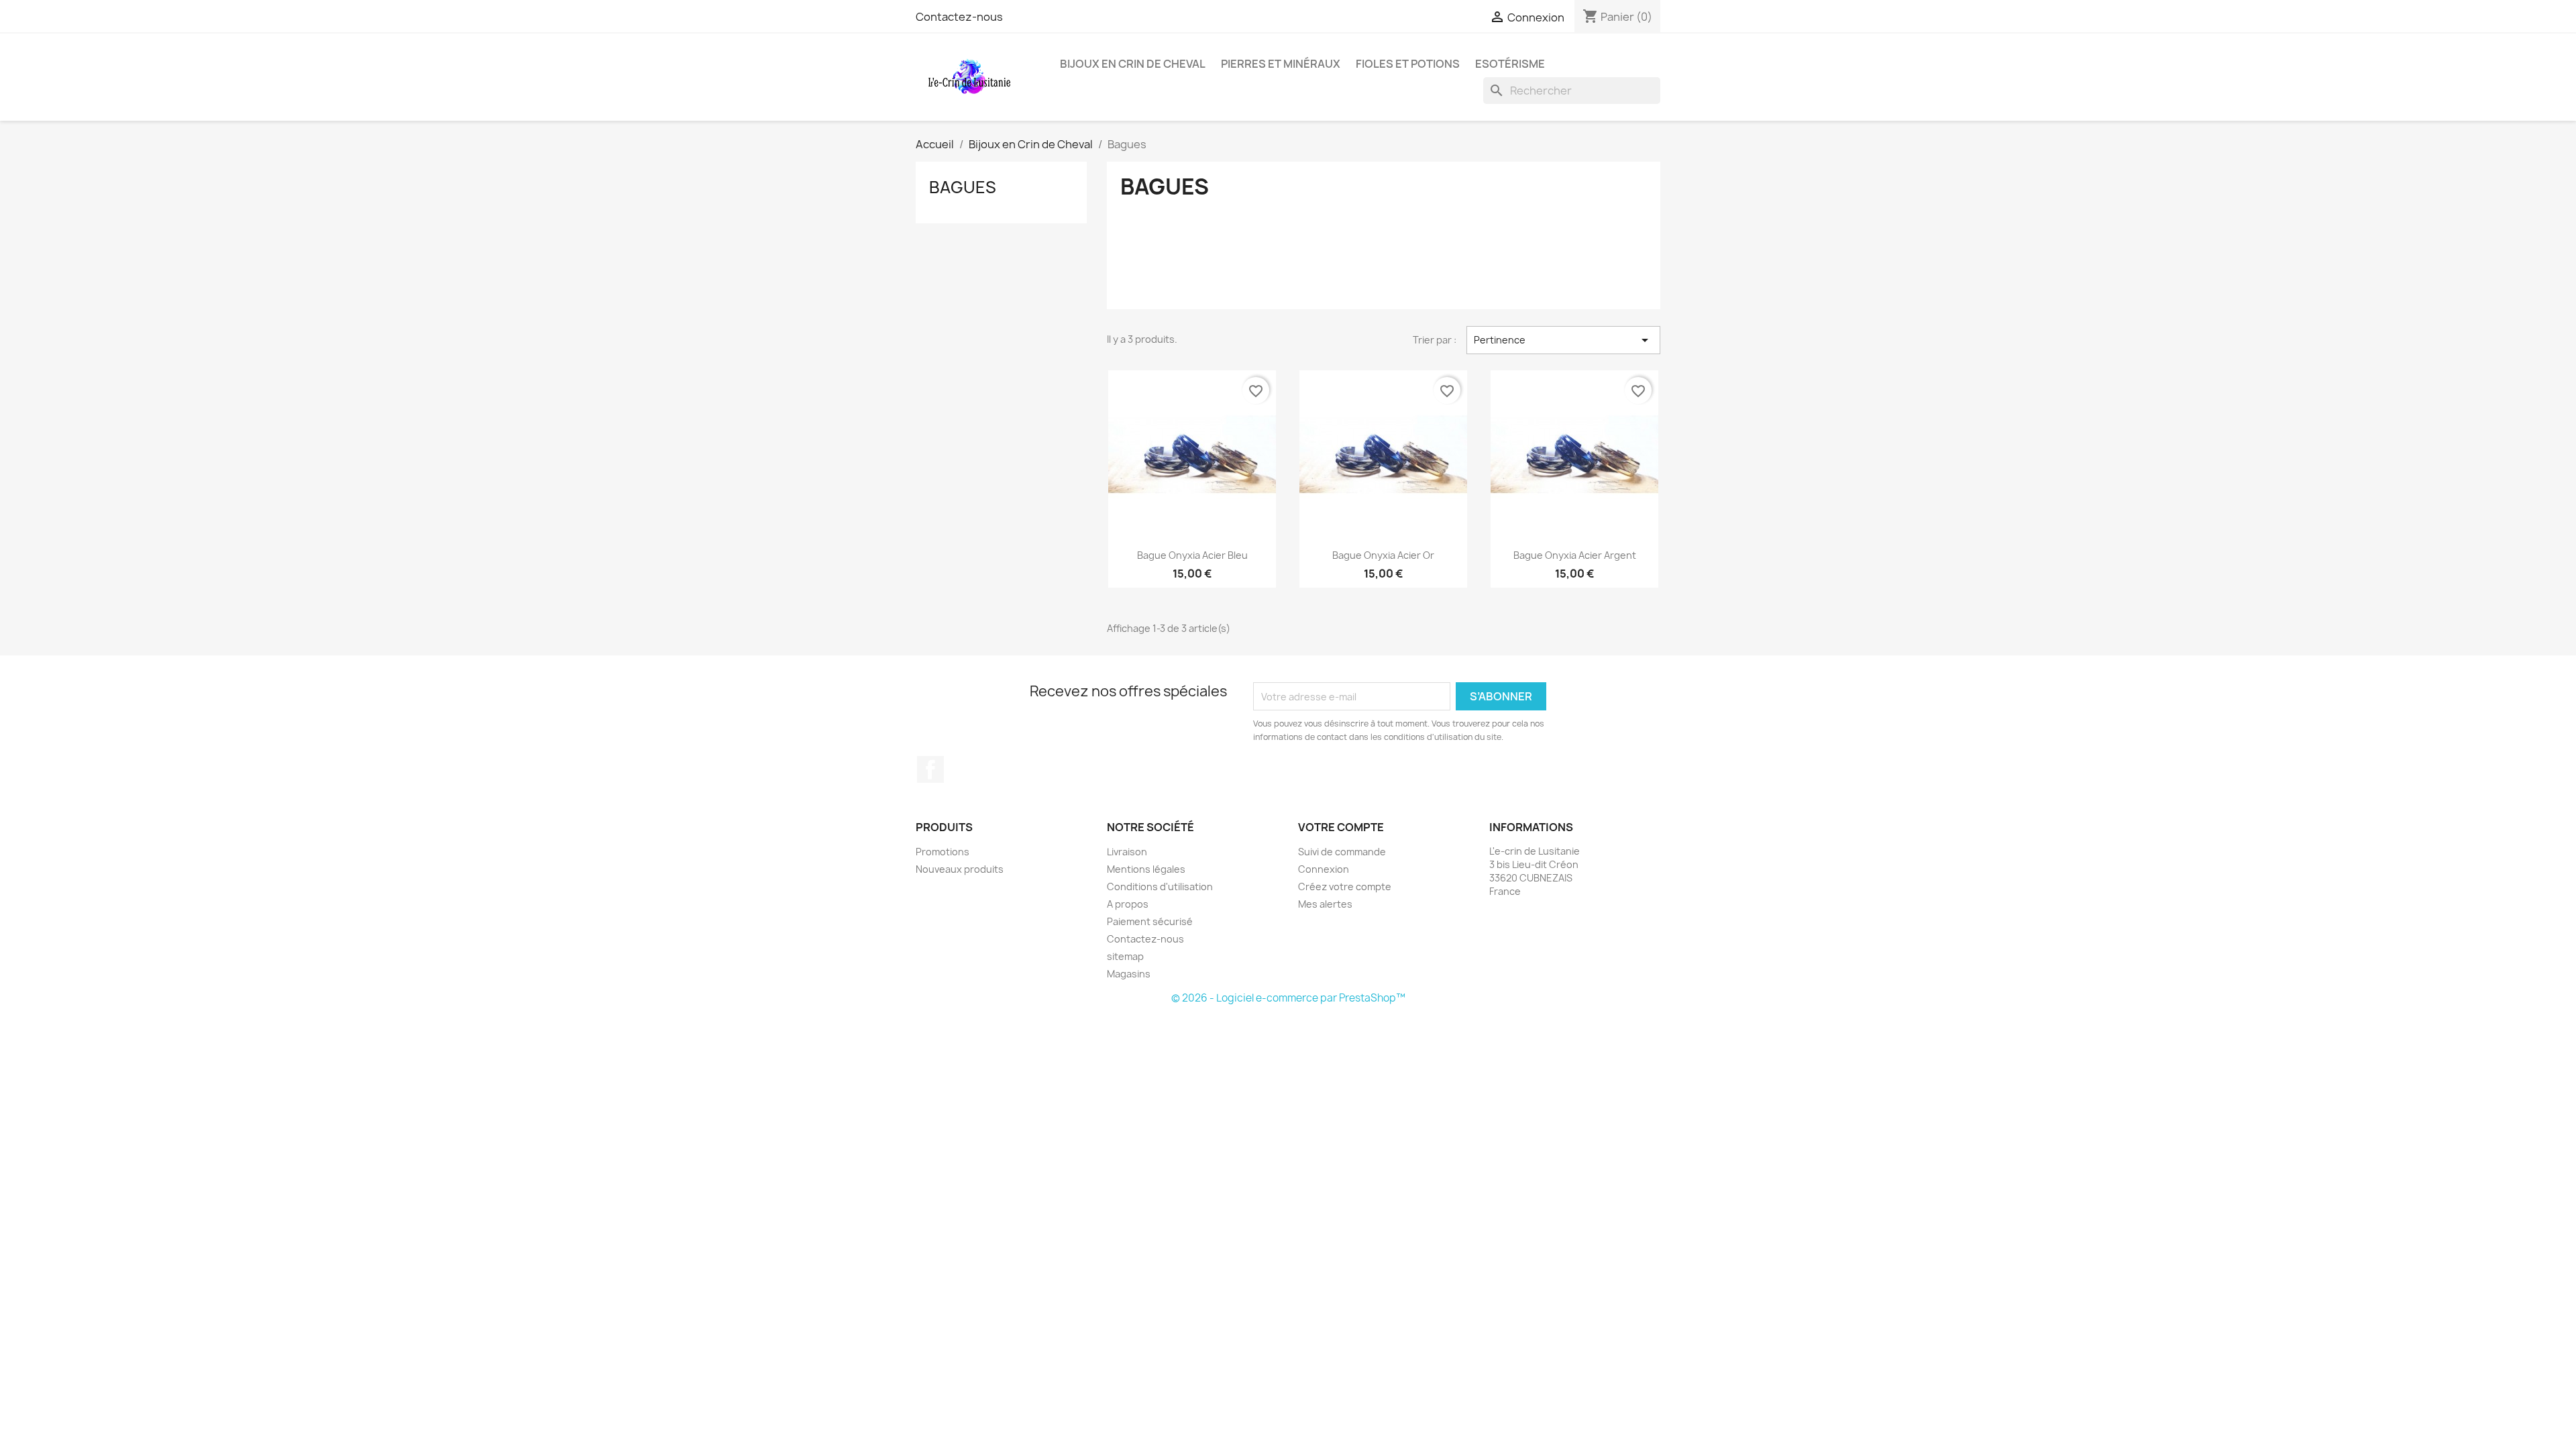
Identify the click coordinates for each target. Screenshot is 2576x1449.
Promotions (943, 852)
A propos (1128, 904)
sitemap (1125, 956)
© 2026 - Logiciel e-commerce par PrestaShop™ (1288, 998)
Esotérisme (1510, 64)
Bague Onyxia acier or (1383, 555)
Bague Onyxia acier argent (1575, 555)
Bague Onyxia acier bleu (1192, 555)
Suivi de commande (1342, 852)
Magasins (1129, 974)
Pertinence (1563, 340)
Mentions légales (1146, 869)
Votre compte (1341, 827)
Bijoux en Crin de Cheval (1133, 64)
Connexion (1324, 869)
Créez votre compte (1345, 887)
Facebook (930, 769)
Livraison (1127, 852)
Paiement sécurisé (1150, 921)
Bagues (963, 187)
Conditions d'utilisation (1160, 887)
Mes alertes (1325, 904)
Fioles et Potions (1408, 64)
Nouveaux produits (960, 869)
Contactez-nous (959, 17)
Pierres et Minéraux (1281, 64)
